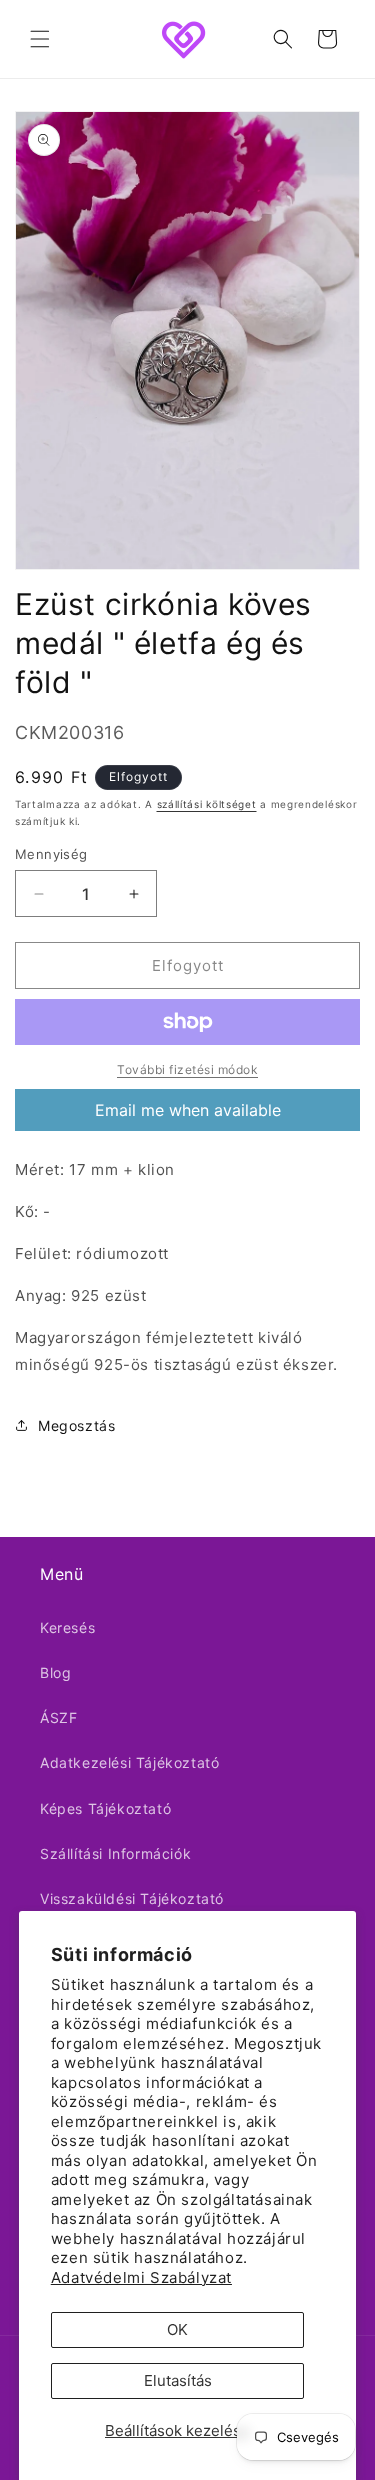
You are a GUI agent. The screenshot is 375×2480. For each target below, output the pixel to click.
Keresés (67, 1627)
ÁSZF (58, 1717)
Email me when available (188, 1110)
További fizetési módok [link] (187, 1069)
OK (177, 2329)
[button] (40, 39)
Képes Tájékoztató (105, 1808)
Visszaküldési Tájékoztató (132, 1898)
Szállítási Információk (115, 1853)
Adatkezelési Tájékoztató (129, 1762)
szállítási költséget (207, 804)
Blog (55, 1672)
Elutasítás (178, 2380)
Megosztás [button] (76, 1425)
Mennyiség (51, 854)
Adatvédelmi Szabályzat (141, 2277)
